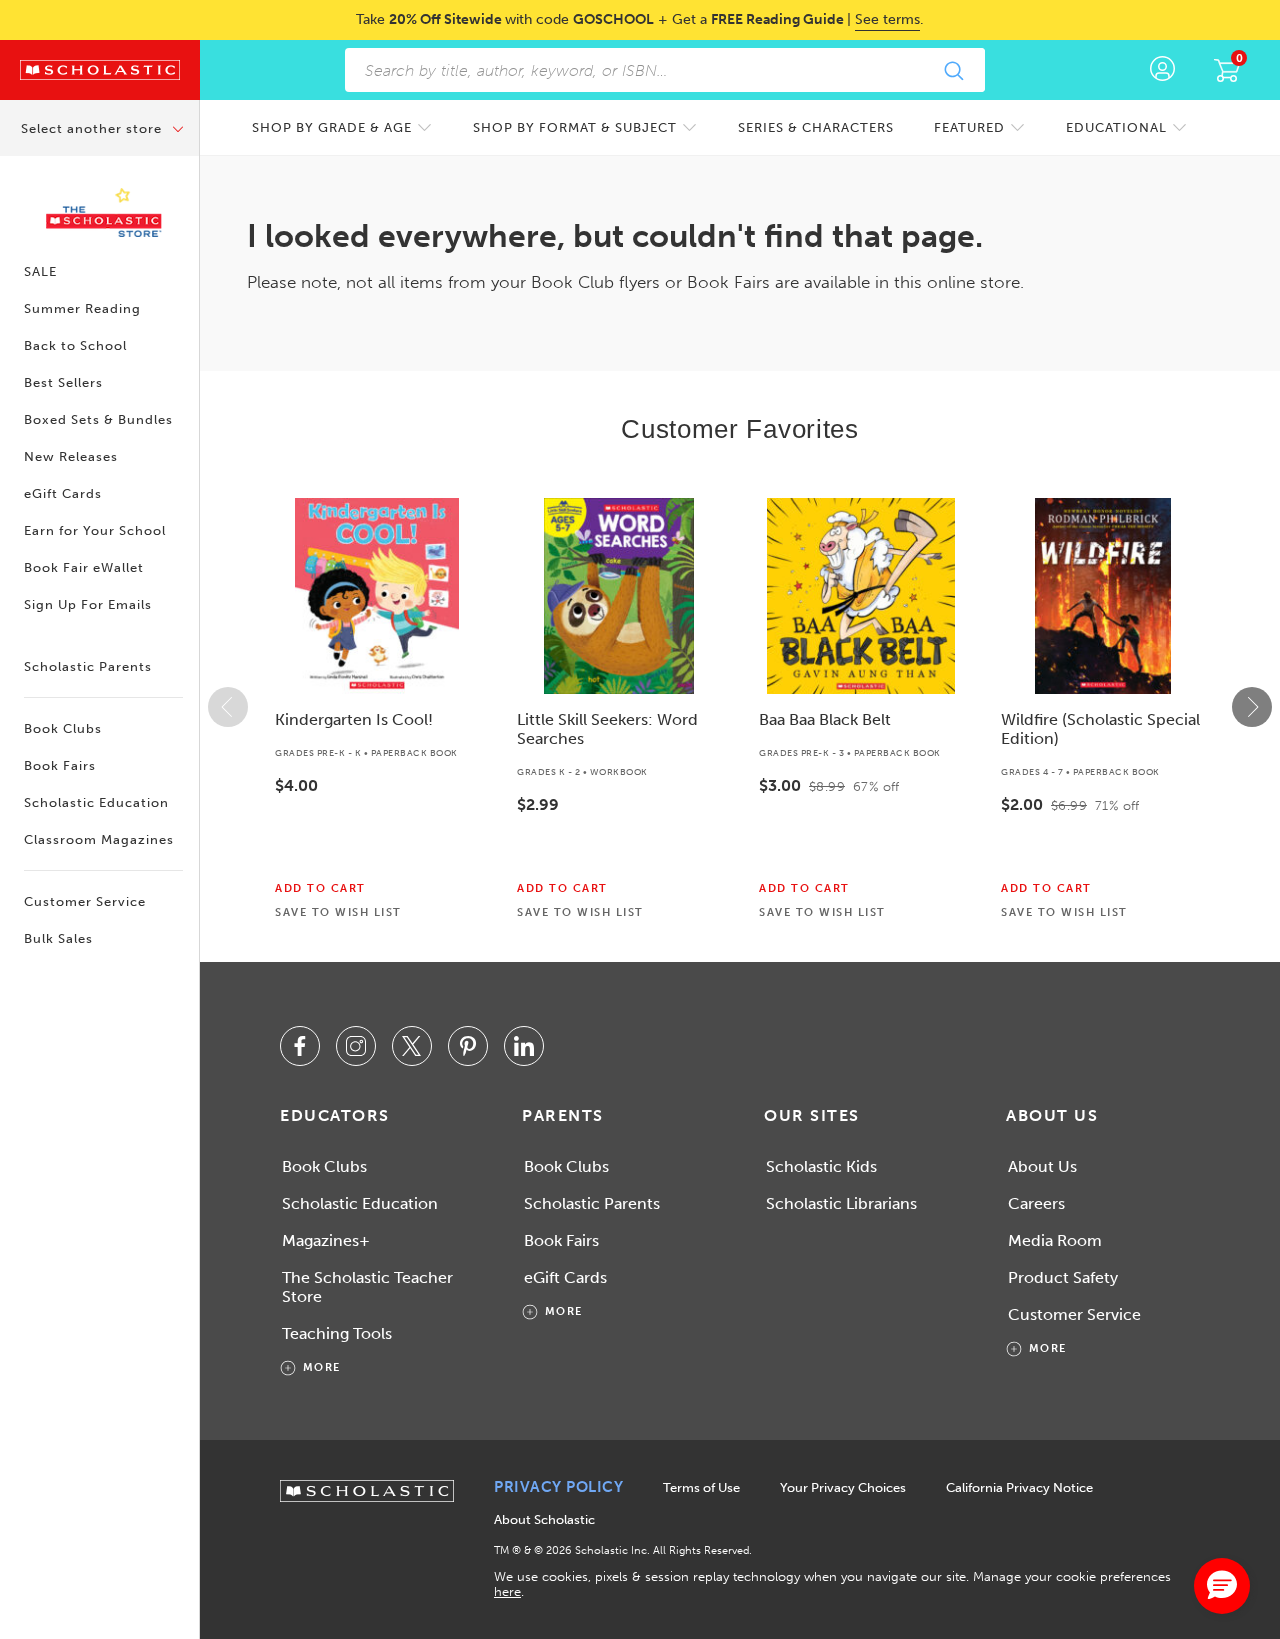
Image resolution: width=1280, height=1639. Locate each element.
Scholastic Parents (88, 666)
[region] (740, 707)
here (507, 1591)
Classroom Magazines (99, 839)
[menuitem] (342, 127)
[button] (228, 707)
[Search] (953, 70)
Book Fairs (60, 765)
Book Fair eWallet (84, 567)
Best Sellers (63, 382)
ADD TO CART (320, 889)
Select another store (93, 128)
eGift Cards (63, 493)
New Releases (71, 456)
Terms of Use (701, 1487)
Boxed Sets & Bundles (98, 419)
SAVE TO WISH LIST (338, 913)
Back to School (75, 345)
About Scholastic (544, 1519)
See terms (887, 19)
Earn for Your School (95, 530)
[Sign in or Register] (1162, 70)
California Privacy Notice (1019, 1487)
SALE (40, 271)
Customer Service (85, 901)
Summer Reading (82, 308)
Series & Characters (816, 127)
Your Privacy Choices (843, 1487)
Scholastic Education (96, 802)
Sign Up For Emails (88, 604)
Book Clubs (63, 728)
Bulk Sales (58, 938)
